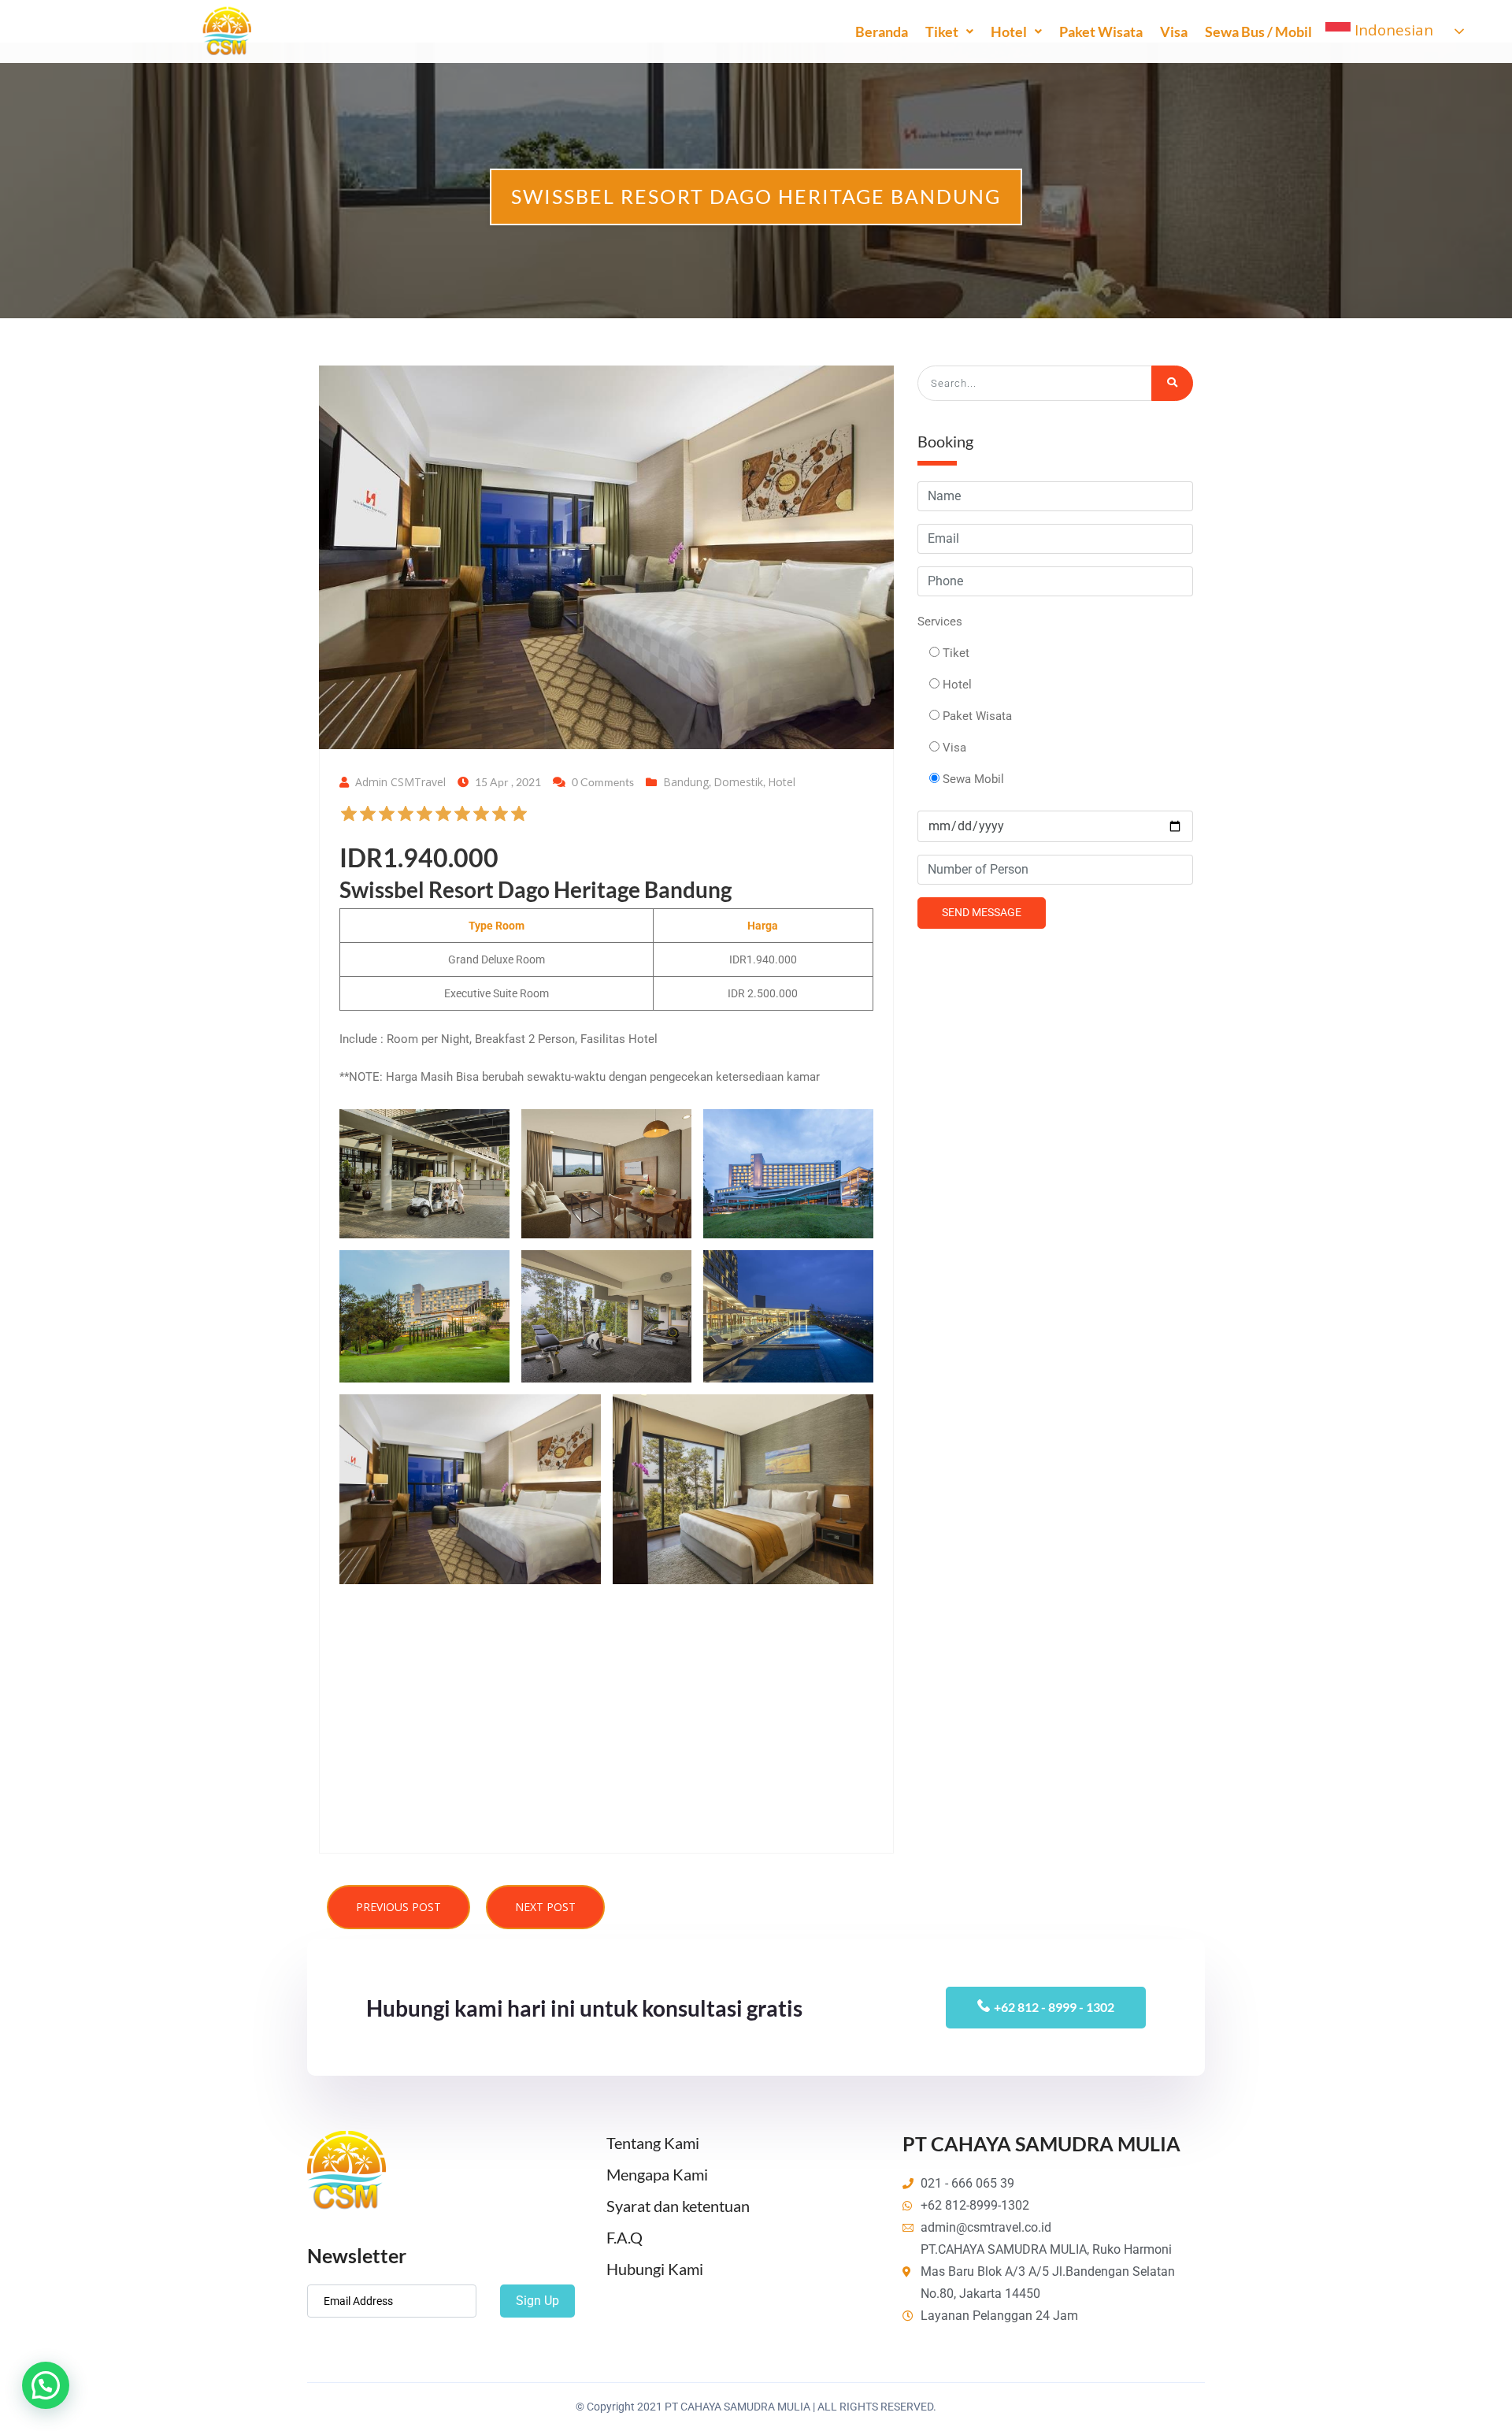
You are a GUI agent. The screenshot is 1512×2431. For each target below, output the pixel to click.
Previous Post (398, 1907)
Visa (1174, 32)
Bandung (686, 782)
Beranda (882, 32)
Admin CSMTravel (400, 782)
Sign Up (537, 2301)
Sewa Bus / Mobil (1258, 32)
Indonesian (1392, 30)
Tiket (942, 32)
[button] (358, 819)
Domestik (738, 782)
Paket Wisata (1101, 32)
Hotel (1009, 32)
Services (940, 622)
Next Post (545, 1907)
